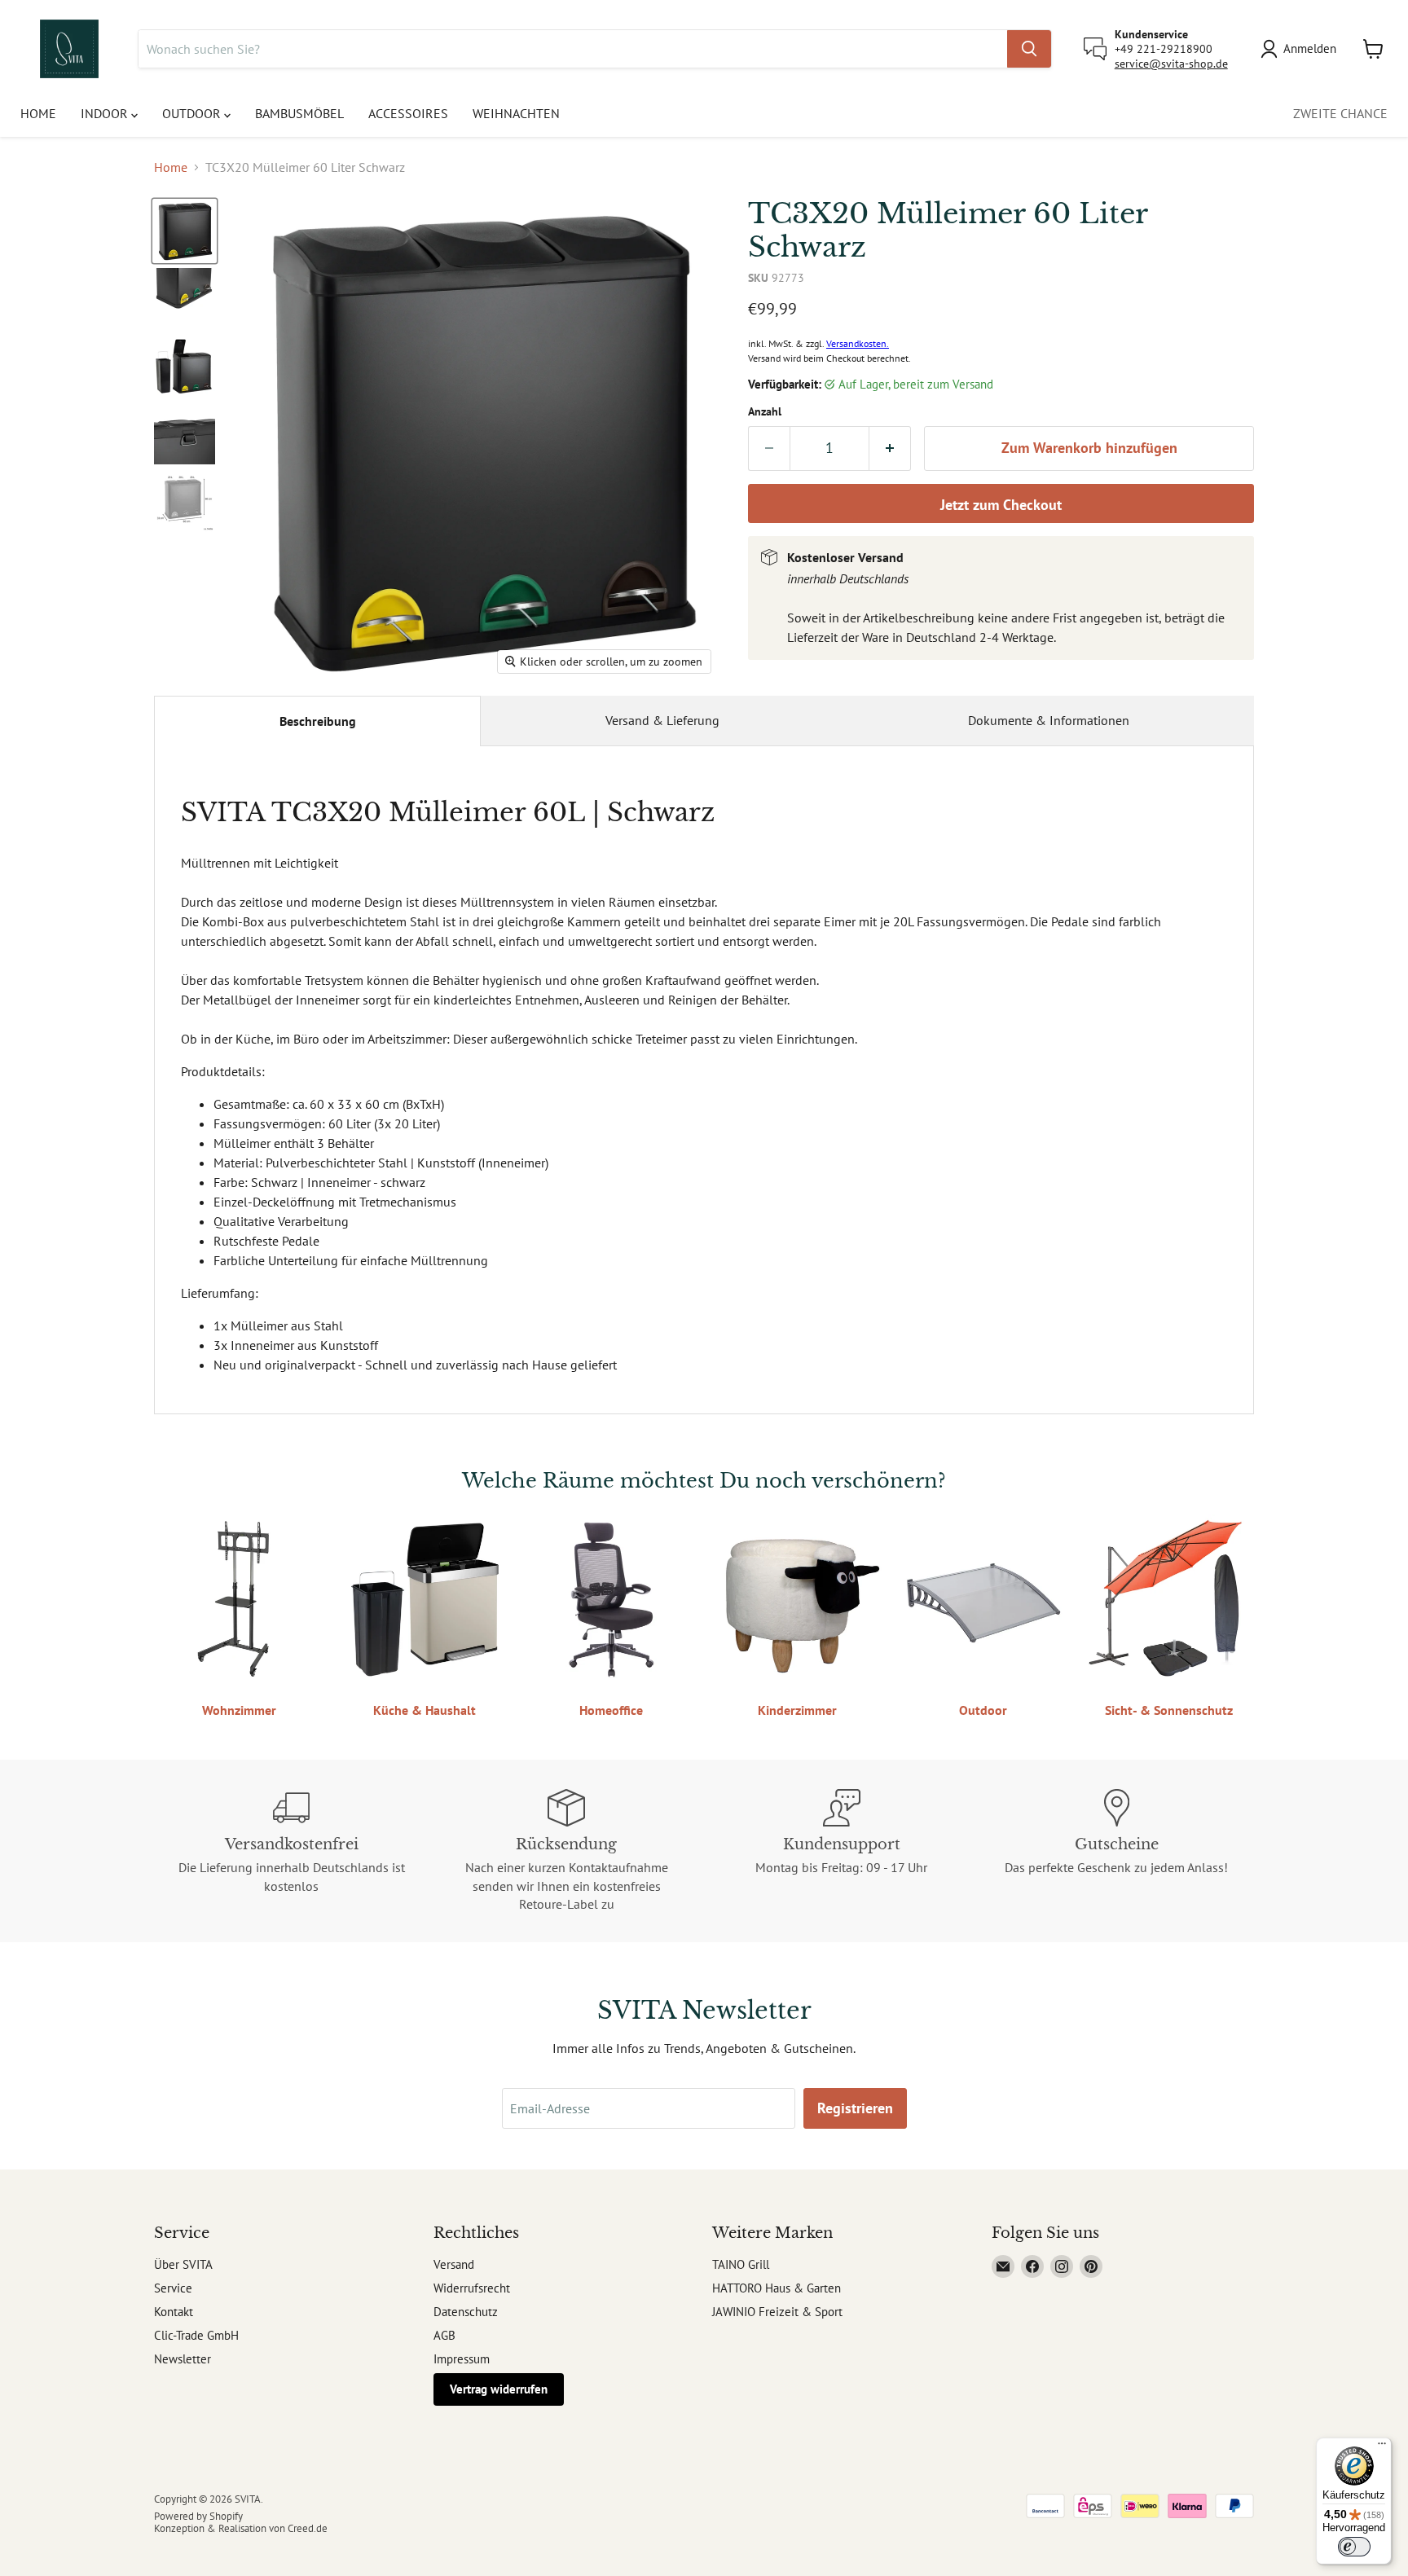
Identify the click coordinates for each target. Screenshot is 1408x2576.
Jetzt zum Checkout (1001, 505)
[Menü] (1382, 2447)
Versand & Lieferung (662, 720)
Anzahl (765, 411)
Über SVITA (183, 2264)
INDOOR (106, 113)
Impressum (462, 2359)
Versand (454, 2264)
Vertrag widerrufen (499, 2389)
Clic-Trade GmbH (196, 2335)
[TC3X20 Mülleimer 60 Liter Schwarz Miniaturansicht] (185, 231)
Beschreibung (318, 721)
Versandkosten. (858, 343)
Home (171, 167)
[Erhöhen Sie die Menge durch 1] (890, 448)
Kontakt (174, 2312)
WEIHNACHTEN (516, 113)
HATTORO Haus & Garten (777, 2288)
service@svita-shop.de (1171, 64)
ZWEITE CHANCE (1340, 113)
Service (173, 2288)
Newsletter (183, 2359)
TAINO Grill (741, 2264)
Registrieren (855, 2108)
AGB (444, 2335)
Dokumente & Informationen (1049, 720)
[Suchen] (1029, 49)
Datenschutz (466, 2312)
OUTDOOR (193, 113)
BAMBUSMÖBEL (299, 113)
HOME (38, 113)
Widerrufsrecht (472, 2288)
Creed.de (308, 2528)
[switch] (1354, 2547)
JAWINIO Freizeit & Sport (777, 2312)
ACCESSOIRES (408, 113)
